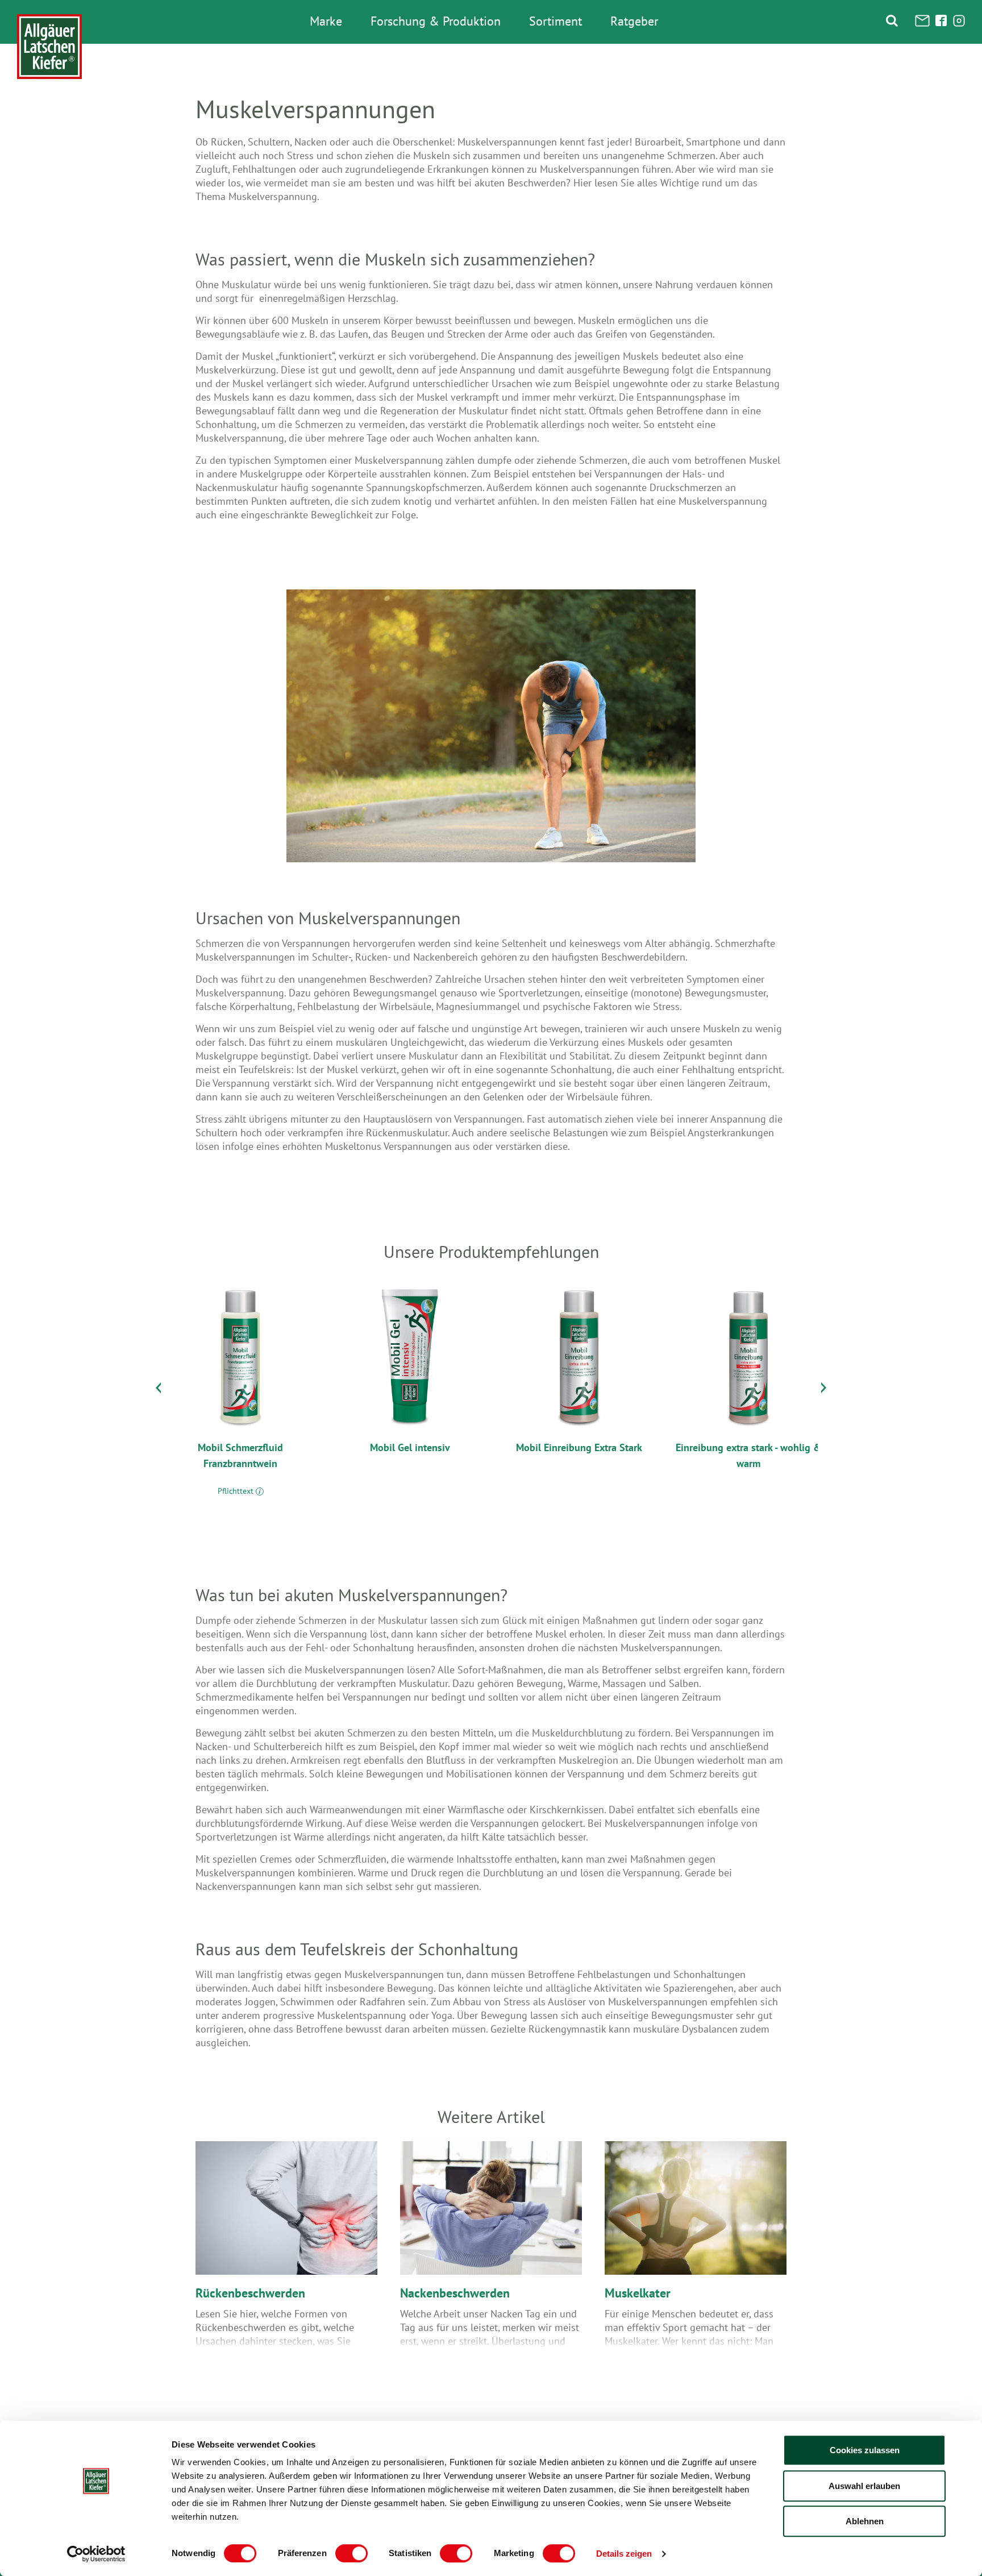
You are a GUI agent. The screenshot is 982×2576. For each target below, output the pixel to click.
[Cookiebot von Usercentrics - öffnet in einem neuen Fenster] (96, 2554)
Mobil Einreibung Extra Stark (579, 1447)
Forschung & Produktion (436, 22)
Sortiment (556, 22)
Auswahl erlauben (864, 2486)
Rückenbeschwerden (250, 2293)
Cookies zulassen (865, 2450)
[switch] (351, 2553)
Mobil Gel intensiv (410, 1447)
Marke (326, 22)
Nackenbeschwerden (455, 2293)
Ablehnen (865, 2521)
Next (824, 1390)
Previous (158, 1390)
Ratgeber (634, 22)
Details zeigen (624, 2554)
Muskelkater (638, 2293)
